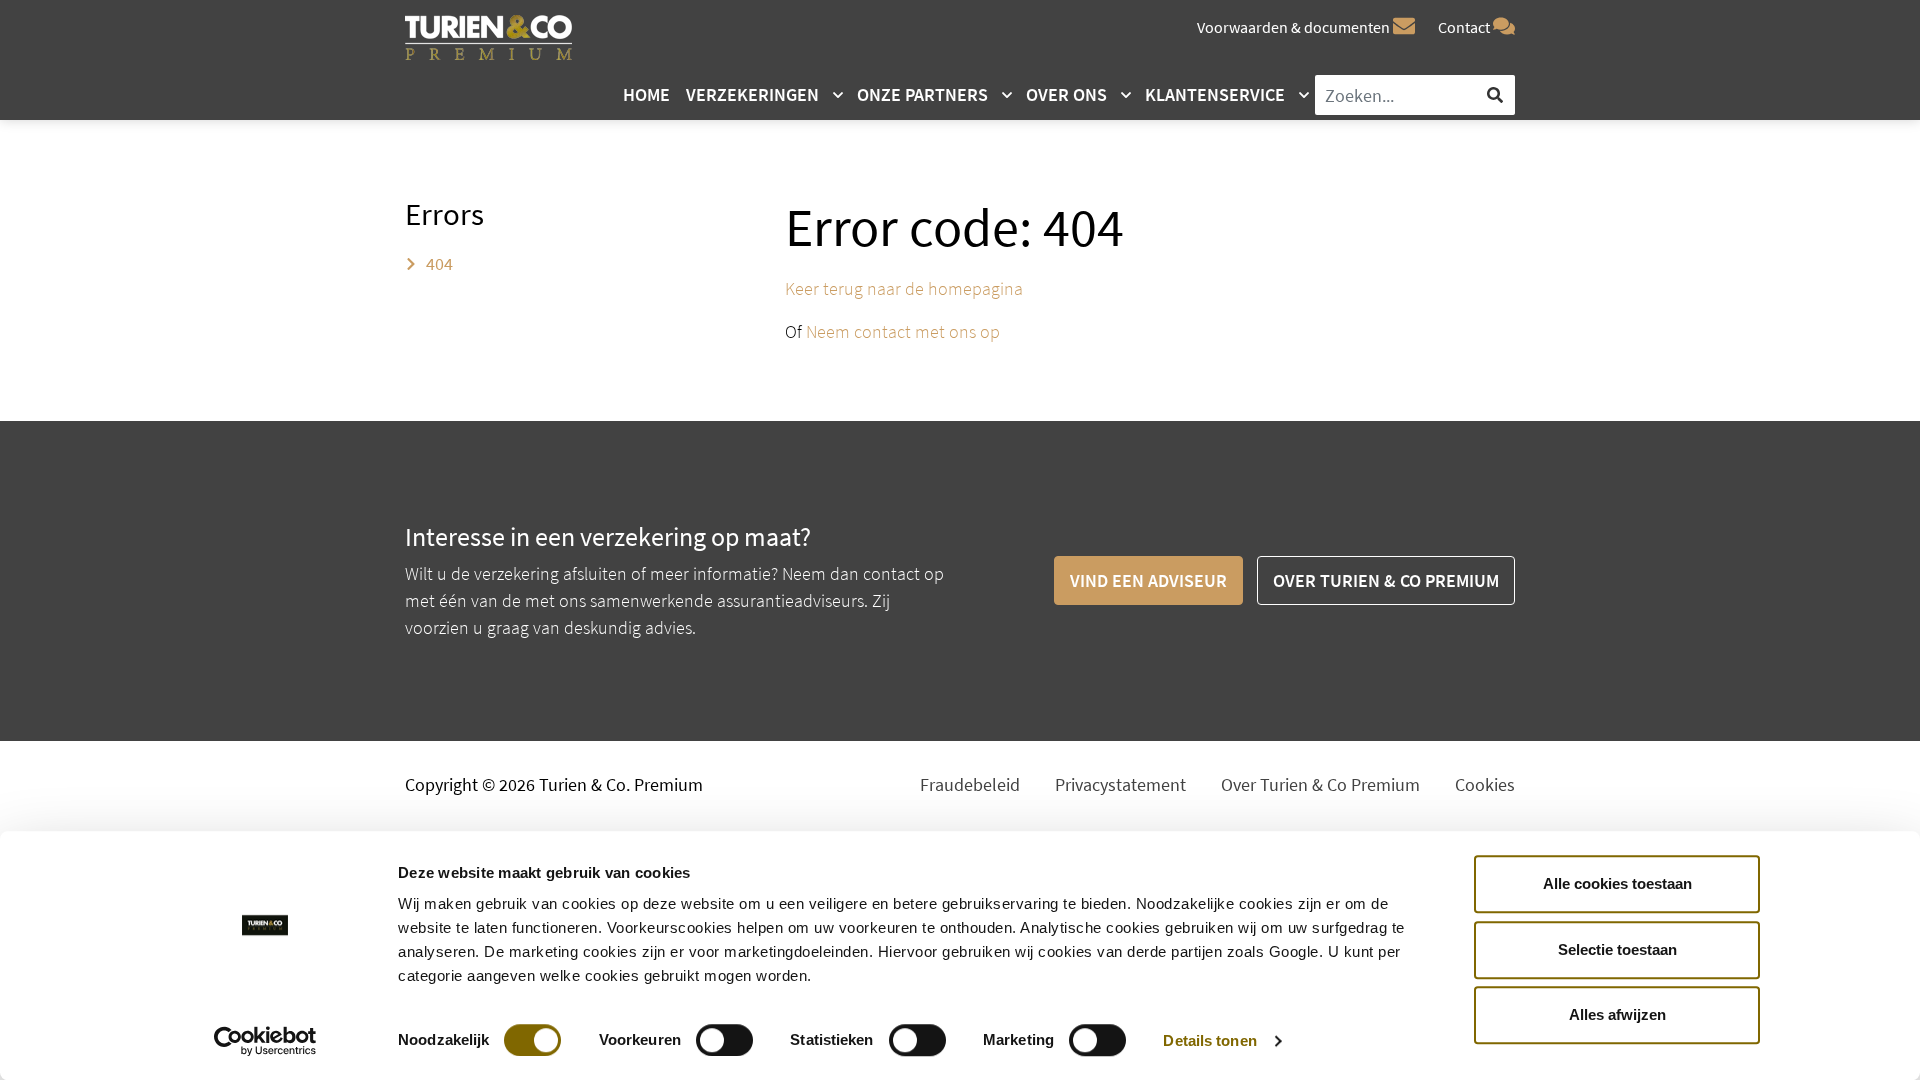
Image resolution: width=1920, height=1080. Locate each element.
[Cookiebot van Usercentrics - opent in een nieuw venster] (265, 1041)
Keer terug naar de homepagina (904, 288)
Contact (1465, 27)
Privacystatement (1120, 784)
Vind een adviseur (1148, 580)
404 (437, 263)
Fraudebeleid (970, 784)
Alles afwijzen (1617, 1014)
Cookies (1485, 784)
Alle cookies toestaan (1617, 883)
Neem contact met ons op (903, 331)
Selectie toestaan (1617, 949)
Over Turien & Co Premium (1386, 580)
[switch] (724, 1040)
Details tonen (1209, 1040)
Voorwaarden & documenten (1295, 27)
